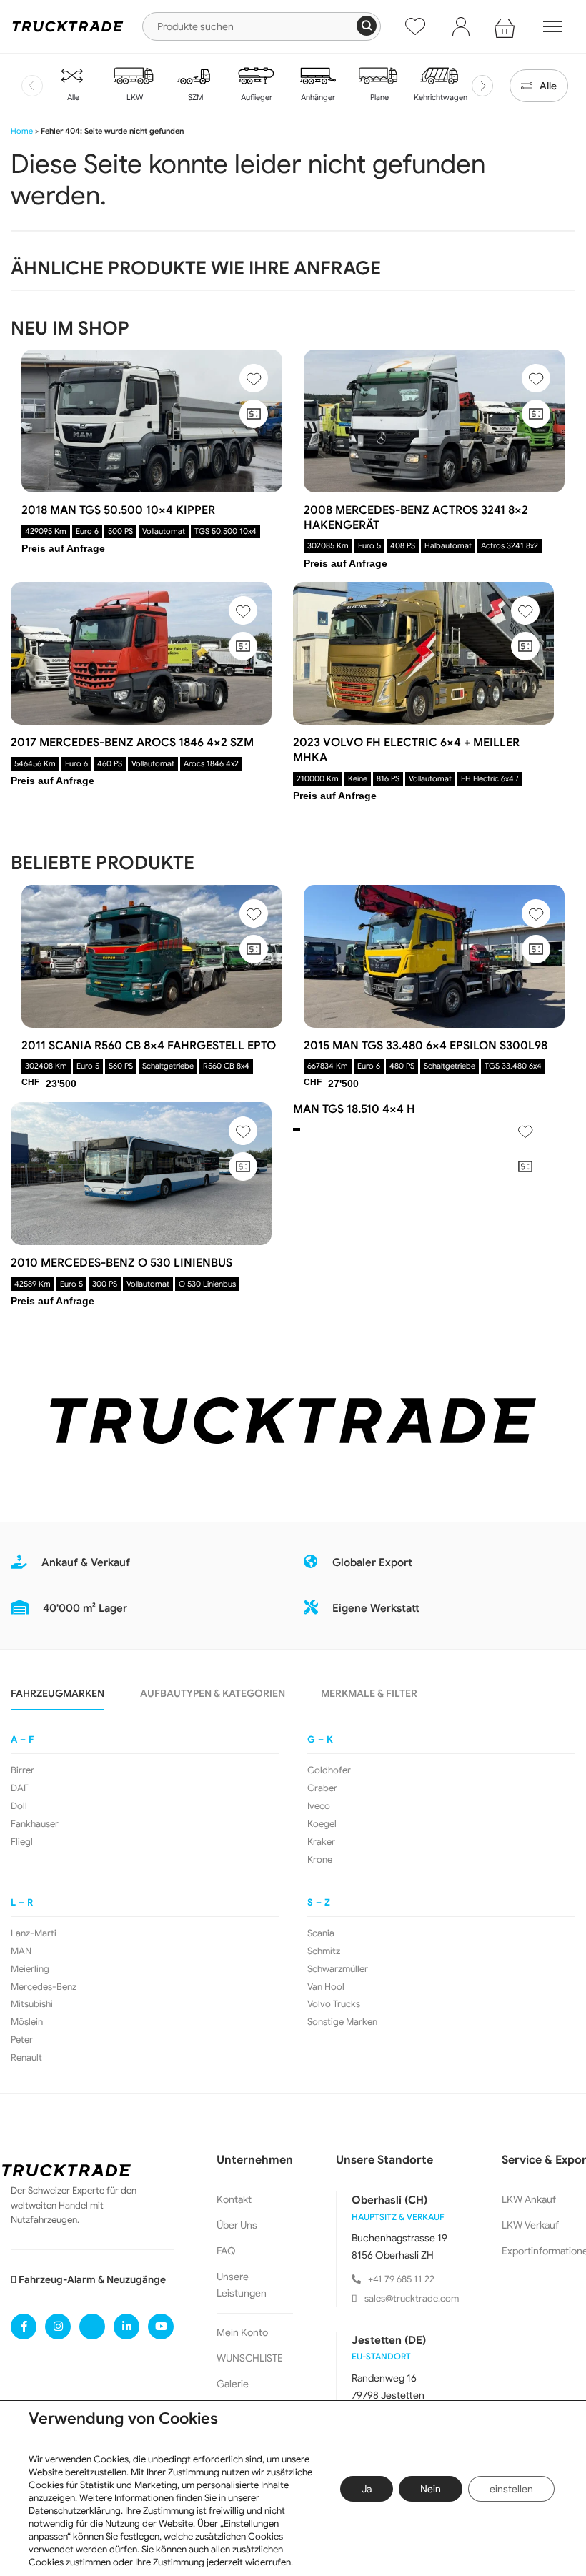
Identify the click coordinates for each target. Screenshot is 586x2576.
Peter (22, 2040)
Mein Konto (242, 2332)
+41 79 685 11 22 (401, 2279)
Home (22, 131)
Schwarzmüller (338, 1969)
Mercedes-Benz (44, 1987)
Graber (322, 1788)
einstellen (511, 2489)
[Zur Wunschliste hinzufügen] (254, 378)
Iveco (319, 1806)
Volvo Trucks (334, 2004)
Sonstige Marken (342, 2022)
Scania (321, 1933)
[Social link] (24, 2327)
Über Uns (237, 2225)
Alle (72, 97)
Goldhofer (329, 1770)
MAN (21, 1951)
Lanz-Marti (34, 1933)
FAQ (226, 2251)
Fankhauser (35, 1824)
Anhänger (317, 97)
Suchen (367, 26)
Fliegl (22, 1842)
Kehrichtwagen (439, 97)
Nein (431, 2489)
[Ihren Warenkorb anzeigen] (507, 26)
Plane (378, 97)
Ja (367, 2489)
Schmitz (324, 1951)
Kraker (321, 1842)
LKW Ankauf (529, 2199)
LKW (134, 97)
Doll (19, 1806)
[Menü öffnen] (552, 26)
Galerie (233, 2384)
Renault (26, 2058)
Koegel (322, 1824)
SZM (195, 97)
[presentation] (32, 86)
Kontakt (234, 2199)
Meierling (30, 1969)
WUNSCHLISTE (250, 2358)
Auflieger (255, 97)
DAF (20, 1788)
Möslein (27, 2022)
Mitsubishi (32, 2004)
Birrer (23, 1770)
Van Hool (326, 1987)
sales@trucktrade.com (412, 2298)
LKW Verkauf (530, 2225)
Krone (320, 1860)
